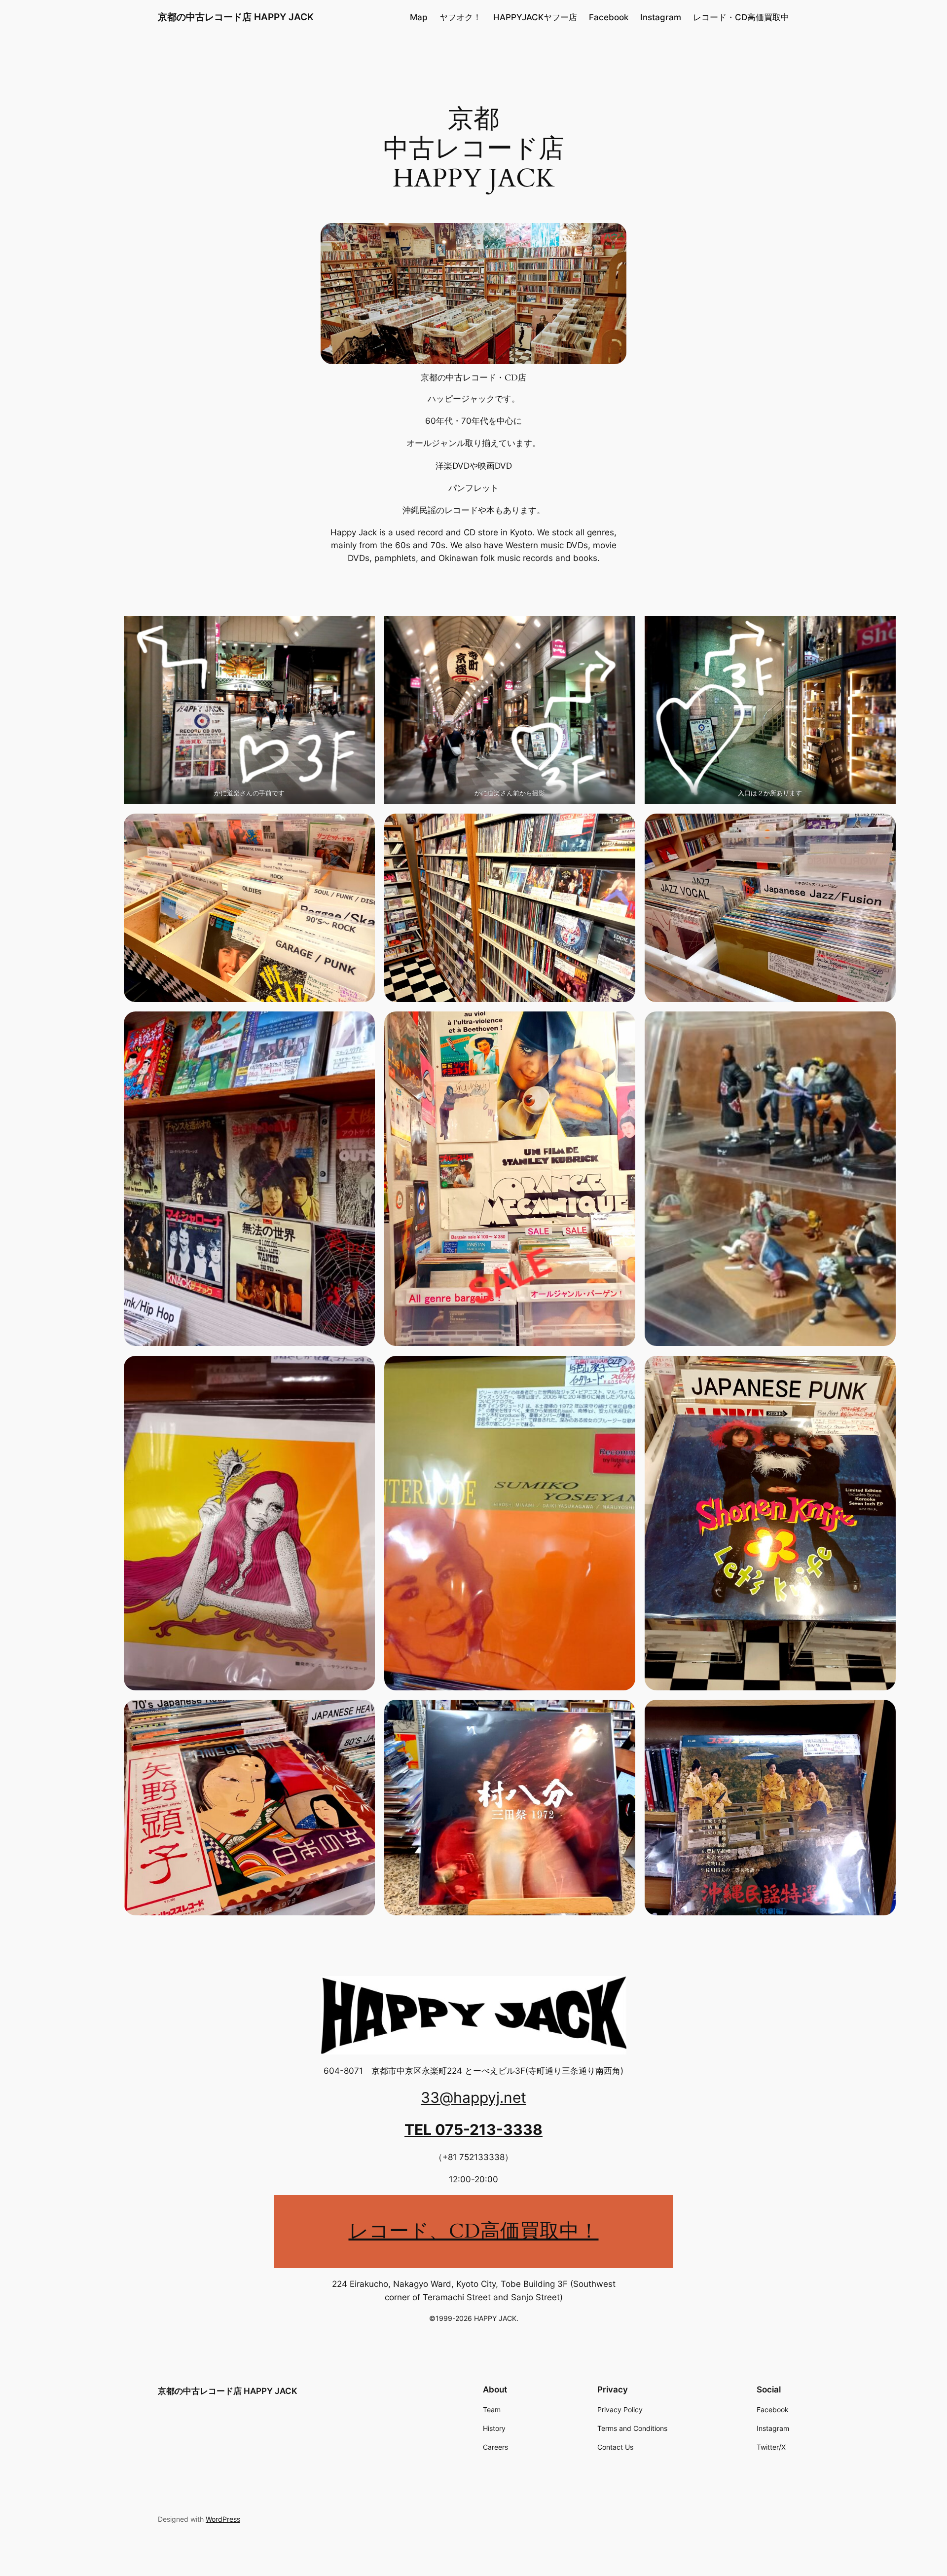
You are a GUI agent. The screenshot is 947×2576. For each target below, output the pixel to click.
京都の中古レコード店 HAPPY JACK (236, 17)
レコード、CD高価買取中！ (474, 2231)
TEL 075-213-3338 (473, 2129)
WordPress (223, 2519)
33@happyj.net (473, 2097)
